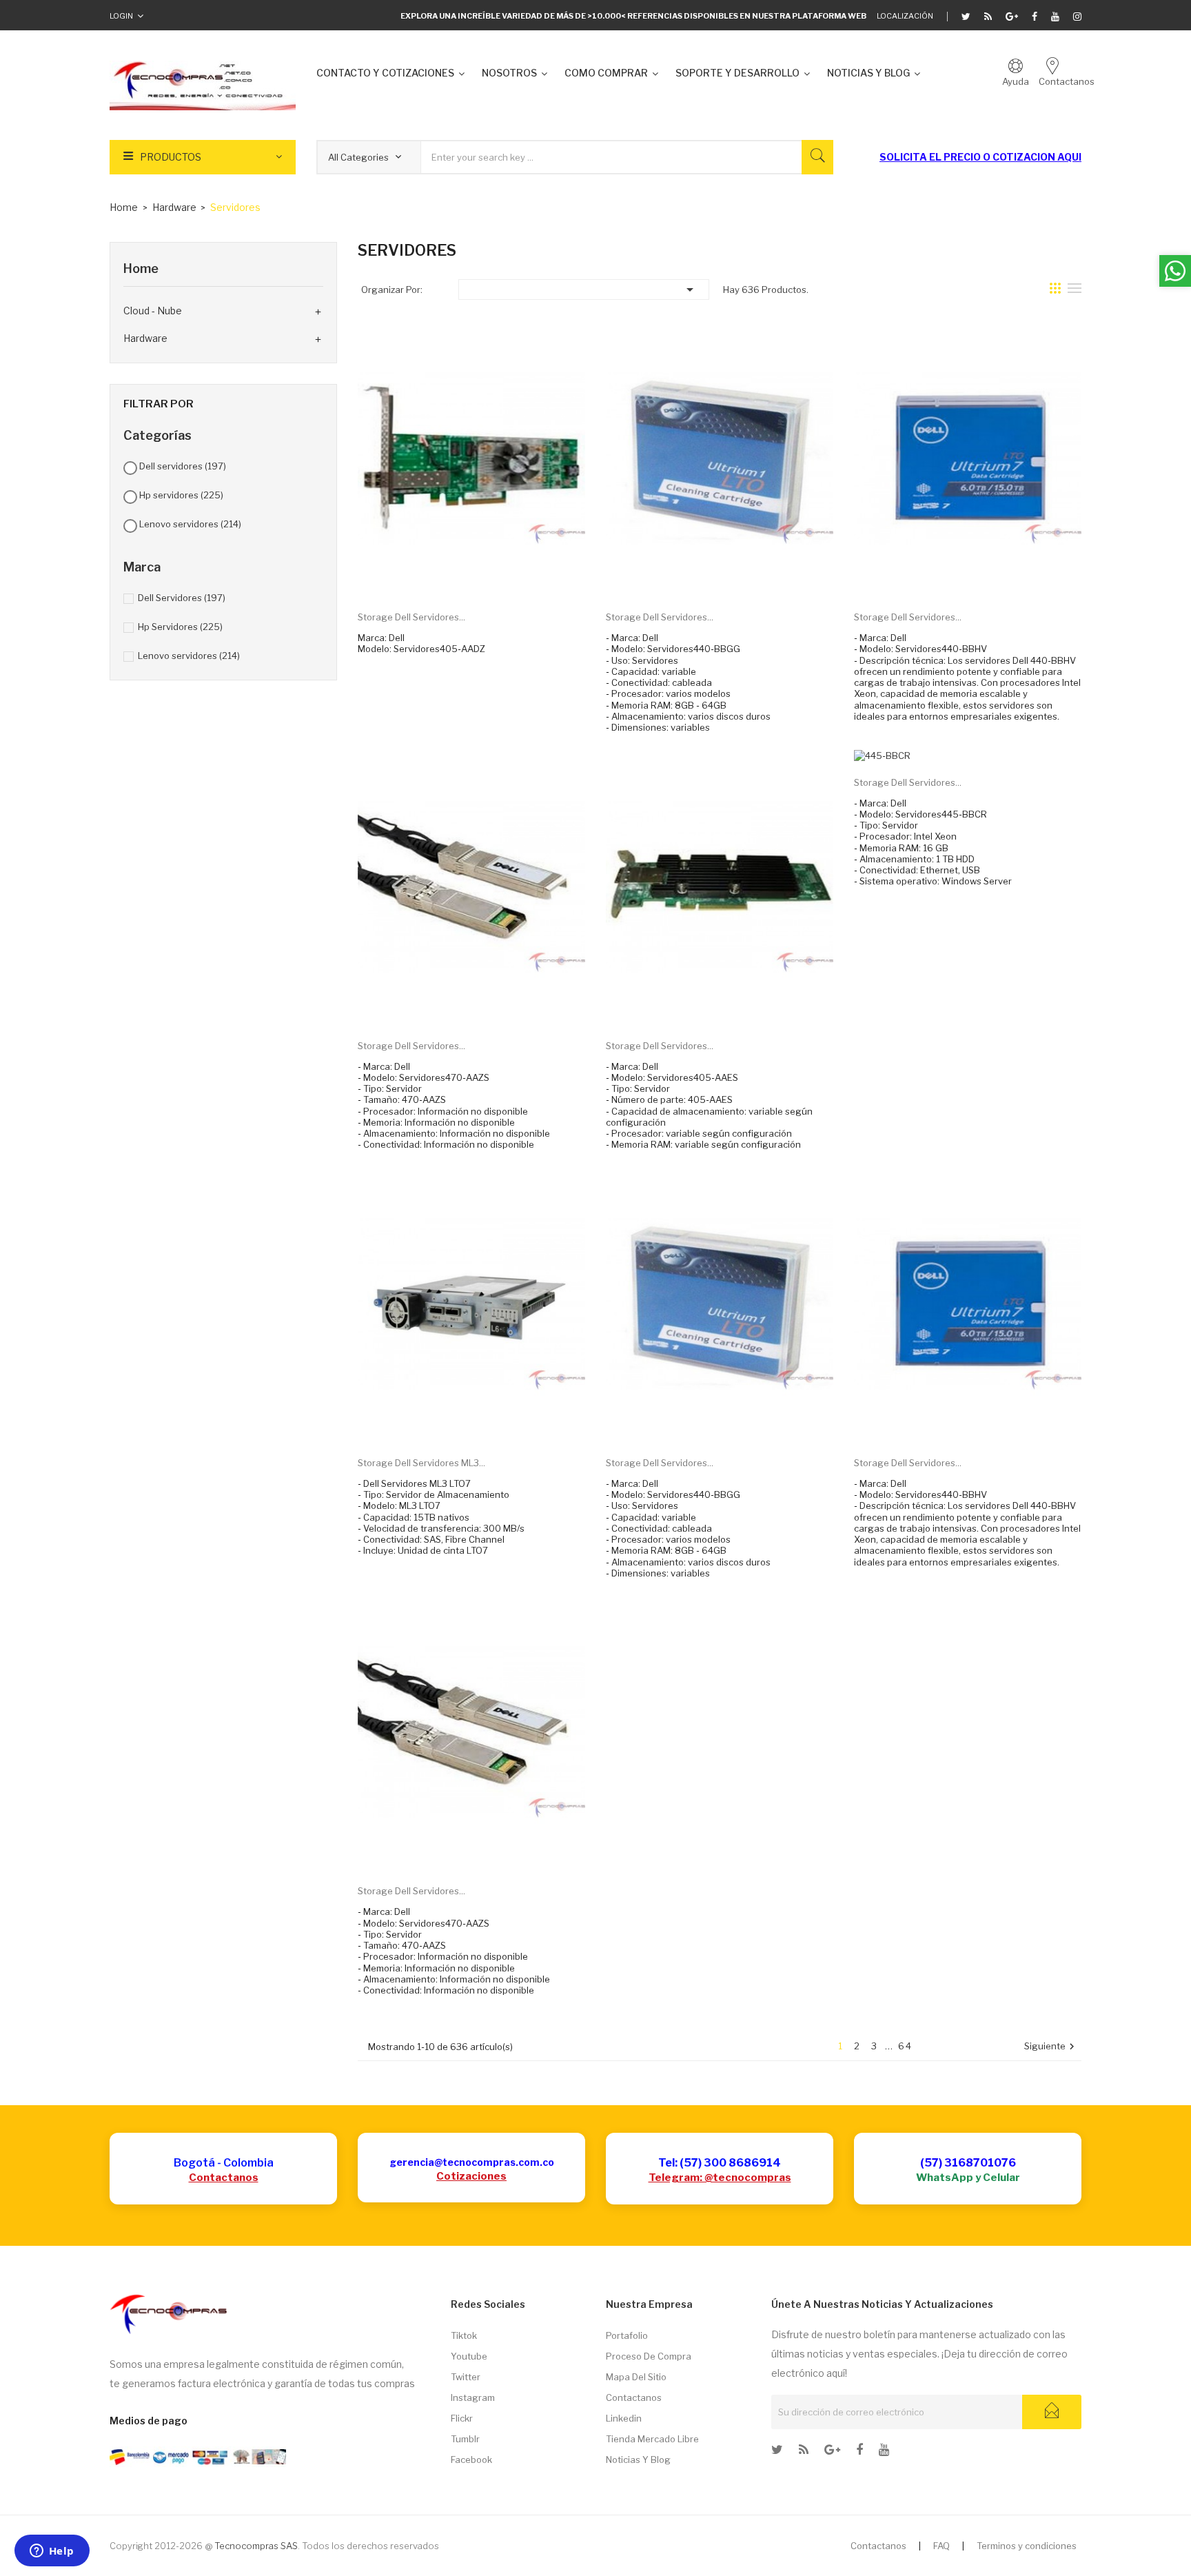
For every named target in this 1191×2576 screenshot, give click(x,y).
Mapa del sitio (636, 2377)
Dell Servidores (182, 598)
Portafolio (627, 2335)
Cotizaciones (471, 2176)
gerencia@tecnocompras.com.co (472, 2162)
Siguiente (1051, 2047)
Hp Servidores (180, 627)
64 (905, 2046)
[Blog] (804, 2452)
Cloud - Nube (153, 311)
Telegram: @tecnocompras (720, 2178)
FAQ (941, 2546)
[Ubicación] (832, 2452)
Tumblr (465, 2439)
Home (141, 268)
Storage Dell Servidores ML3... (421, 1463)
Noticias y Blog (638, 2460)
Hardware (145, 338)
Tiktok (464, 2335)
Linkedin (624, 2418)
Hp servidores (181, 495)
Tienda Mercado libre (652, 2439)
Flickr (462, 2418)
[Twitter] (966, 17)
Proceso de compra (649, 2356)
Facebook (471, 2460)
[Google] (988, 17)
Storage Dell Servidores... (411, 617)
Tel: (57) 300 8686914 (720, 2163)
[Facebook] (1035, 17)
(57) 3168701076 (968, 2163)
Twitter (466, 2377)
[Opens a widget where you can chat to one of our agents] (52, 2552)
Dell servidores (183, 466)
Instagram (473, 2397)
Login (121, 16)
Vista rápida (487, 579)
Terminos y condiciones (1027, 2546)
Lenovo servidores (190, 524)
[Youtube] (1055, 17)
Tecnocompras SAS (256, 2546)
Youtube (469, 2356)
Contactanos (224, 2178)
